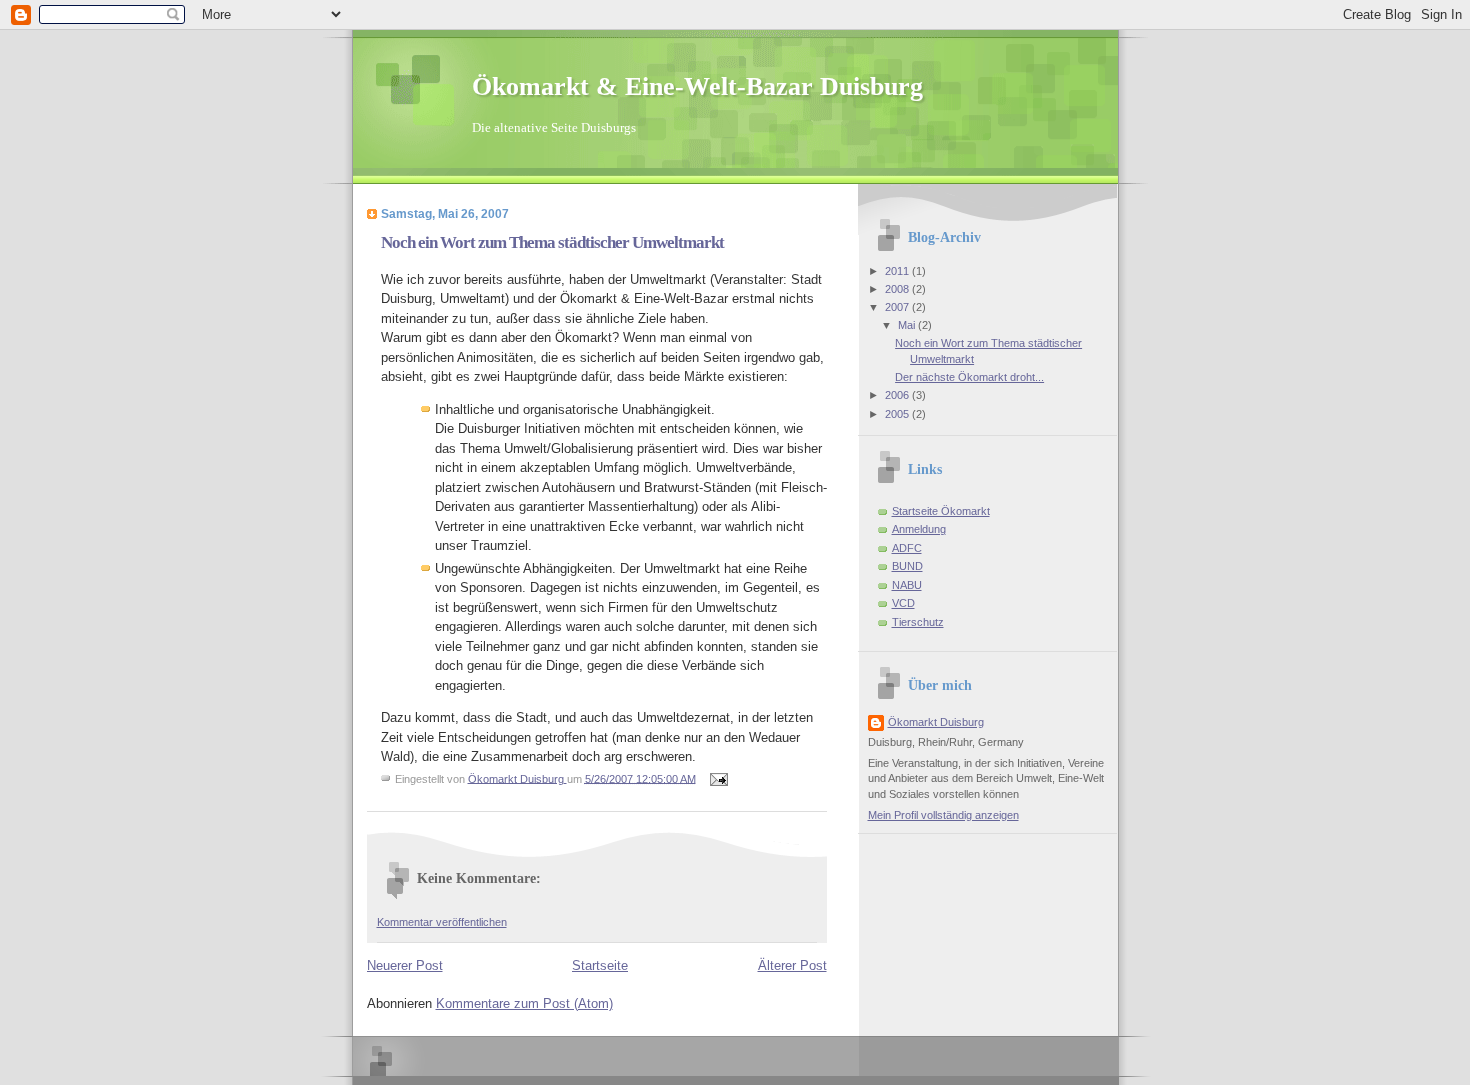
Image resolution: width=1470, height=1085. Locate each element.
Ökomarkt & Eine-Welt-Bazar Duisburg (697, 86)
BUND (907, 566)
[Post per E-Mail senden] (718, 778)
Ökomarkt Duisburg (936, 722)
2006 (898, 395)
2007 (898, 307)
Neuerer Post (405, 965)
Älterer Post (792, 965)
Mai (908, 325)
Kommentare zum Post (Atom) (524, 1003)
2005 (898, 414)
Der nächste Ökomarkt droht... (969, 377)
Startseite (600, 965)
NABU (907, 585)
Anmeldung (919, 529)
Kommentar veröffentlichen (442, 922)
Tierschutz (918, 622)
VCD (903, 603)
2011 (898, 271)
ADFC (907, 548)
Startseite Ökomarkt (941, 511)
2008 (898, 289)
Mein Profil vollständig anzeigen (943, 815)
